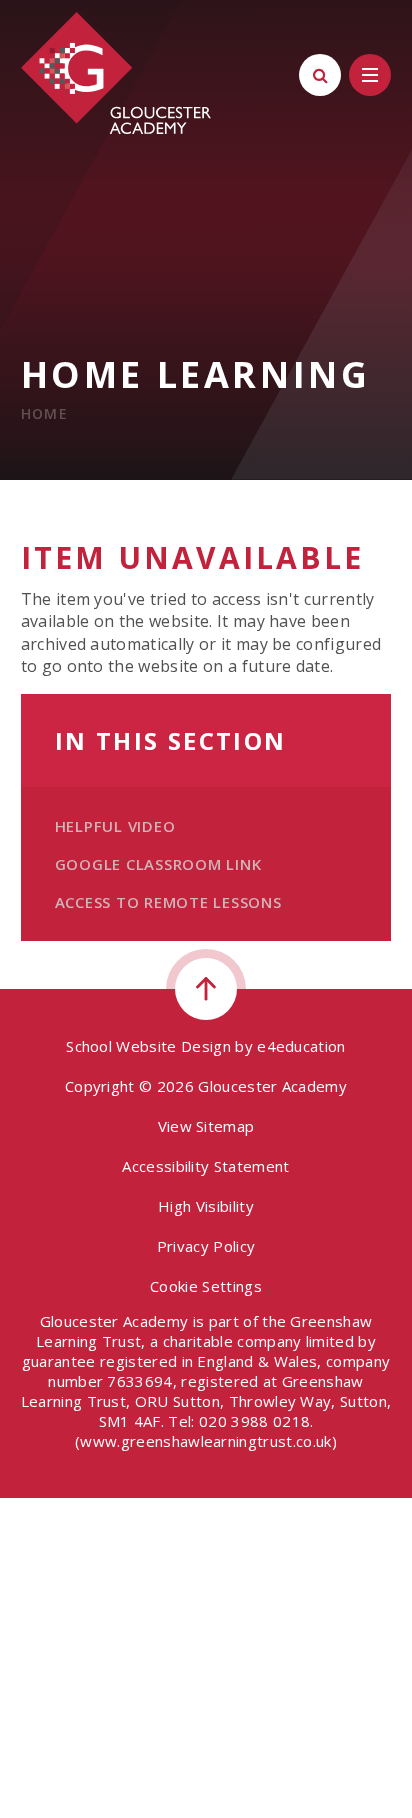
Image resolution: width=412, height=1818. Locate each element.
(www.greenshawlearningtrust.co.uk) (206, 1441)
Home (45, 413)
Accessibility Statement (205, 1166)
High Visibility (206, 1206)
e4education (301, 1046)
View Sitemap (206, 1126)
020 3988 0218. (256, 1421)
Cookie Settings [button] (206, 1286)
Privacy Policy (206, 1246)
